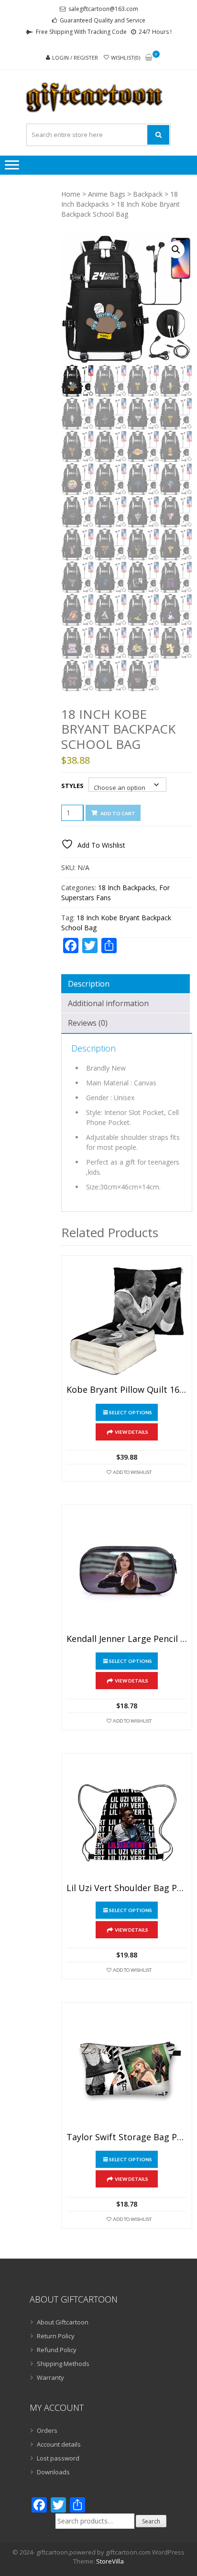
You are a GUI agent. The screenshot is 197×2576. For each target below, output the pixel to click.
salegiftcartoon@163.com (103, 9)
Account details (59, 2444)
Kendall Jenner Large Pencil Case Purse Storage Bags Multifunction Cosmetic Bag (127, 1639)
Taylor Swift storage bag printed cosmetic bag (127, 2137)
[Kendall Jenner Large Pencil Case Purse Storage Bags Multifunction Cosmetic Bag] (127, 1569)
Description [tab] (89, 984)
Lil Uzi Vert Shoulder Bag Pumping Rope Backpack (127, 1888)
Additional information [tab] (108, 1003)
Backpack (148, 194)
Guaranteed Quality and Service (103, 20)
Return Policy (56, 2336)
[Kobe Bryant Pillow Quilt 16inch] (127, 1321)
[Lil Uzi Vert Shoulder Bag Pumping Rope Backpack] (127, 1819)
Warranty (50, 2377)
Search (151, 2521)
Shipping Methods (63, 2364)
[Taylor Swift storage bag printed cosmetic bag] (127, 2068)
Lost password (58, 2458)
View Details (131, 1432)
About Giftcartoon (63, 2322)
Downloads (53, 2472)
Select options (131, 1412)
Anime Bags (107, 194)
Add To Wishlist (132, 1472)
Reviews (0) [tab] (88, 1023)
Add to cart (118, 813)
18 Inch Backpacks (127, 888)
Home (71, 194)
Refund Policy (57, 2350)
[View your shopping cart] (149, 58)
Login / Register (75, 58)
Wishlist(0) (126, 58)
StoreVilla (110, 2561)
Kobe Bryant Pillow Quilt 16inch (127, 1390)
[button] (176, 250)
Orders (47, 2430)
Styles (72, 786)
